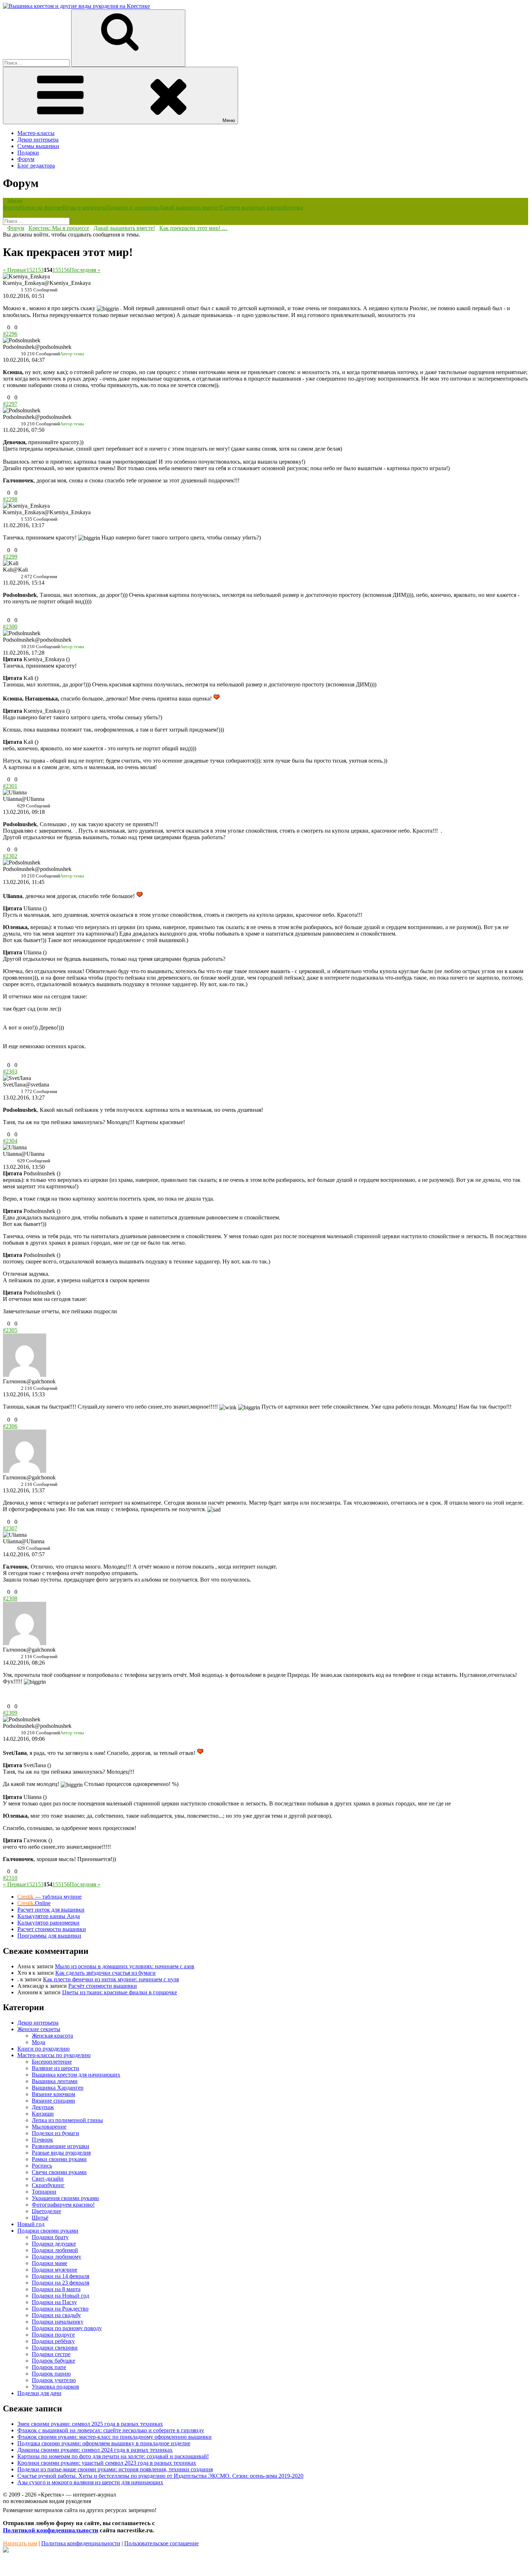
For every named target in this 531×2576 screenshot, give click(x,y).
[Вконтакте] (6, 2551)
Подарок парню (51, 2374)
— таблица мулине (49, 1897)
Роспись (42, 2166)
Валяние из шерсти (55, 2068)
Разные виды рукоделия (61, 2153)
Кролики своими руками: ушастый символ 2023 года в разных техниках (107, 2463)
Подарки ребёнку (53, 2341)
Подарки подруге (53, 2335)
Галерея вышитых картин (252, 207)
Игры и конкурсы (84, 207)
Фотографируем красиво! (63, 2205)
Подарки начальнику (58, 2322)
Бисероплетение (52, 2062)
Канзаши (43, 2114)
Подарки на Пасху (54, 2302)
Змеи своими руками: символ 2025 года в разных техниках (90, 2424)
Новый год (31, 2224)
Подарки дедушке (54, 2244)
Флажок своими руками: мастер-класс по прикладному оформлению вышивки (115, 2437)
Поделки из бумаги (55, 2133)
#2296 (10, 334)
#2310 (10, 1878)
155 (57, 270)
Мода (38, 2042)
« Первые (15, 270)
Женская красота (52, 2036)
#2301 (10, 786)
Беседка (293, 207)
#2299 (10, 557)
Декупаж (43, 2107)
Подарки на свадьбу (56, 2315)
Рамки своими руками (59, 2159)
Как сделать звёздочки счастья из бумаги (105, 1973)
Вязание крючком (53, 2094)
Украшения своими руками (65, 2198)
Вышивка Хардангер (58, 2088)
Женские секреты (39, 2029)
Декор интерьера (38, 140)
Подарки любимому (57, 2257)
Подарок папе (49, 2367)
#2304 (10, 1141)
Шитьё (40, 2218)
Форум (26, 159)
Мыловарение (49, 2127)
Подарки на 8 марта (56, 2289)
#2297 (10, 404)
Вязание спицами (53, 2101)
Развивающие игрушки (61, 2146)
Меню (229, 120)
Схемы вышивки (38, 146)
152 (31, 270)
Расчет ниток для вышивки (51, 1910)
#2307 (10, 1528)
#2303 (10, 1072)
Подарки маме (49, 2263)
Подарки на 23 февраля (61, 2283)
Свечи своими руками (59, 2172)
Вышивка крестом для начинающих (76, 2075)
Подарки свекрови (55, 2348)
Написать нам (20, 2543)
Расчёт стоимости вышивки (103, 1986)
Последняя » (85, 270)
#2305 (10, 1330)
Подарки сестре (51, 2354)
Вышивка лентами (55, 2081)
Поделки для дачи (39, 2393)
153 (39, 270)
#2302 (10, 856)
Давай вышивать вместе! (190, 207)
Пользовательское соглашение (161, 2543)
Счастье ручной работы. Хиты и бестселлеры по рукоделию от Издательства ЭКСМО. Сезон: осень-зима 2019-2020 (160, 2476)
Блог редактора (36, 166)
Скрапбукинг (48, 2185)
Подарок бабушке (53, 2361)
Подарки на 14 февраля (61, 2276)
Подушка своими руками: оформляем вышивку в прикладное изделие (104, 2443)
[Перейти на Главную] (76, 6)
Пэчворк (42, 2140)
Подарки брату (50, 2237)
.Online (34, 1903)
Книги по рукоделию (44, 2049)
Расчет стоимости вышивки (52, 1929)
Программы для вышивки (49, 1936)
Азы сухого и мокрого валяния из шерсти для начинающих (90, 2482)
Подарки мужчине (55, 2270)
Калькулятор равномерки (48, 1923)
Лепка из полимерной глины (67, 2120)
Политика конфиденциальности (81, 2543)
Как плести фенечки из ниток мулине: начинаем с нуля (111, 1979)
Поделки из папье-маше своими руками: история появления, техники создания (115, 2469)
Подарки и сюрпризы (133, 207)
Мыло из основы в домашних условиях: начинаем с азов (125, 1966)
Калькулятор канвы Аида (49, 1916)
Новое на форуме (41, 207)
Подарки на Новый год (61, 2296)
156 (65, 270)
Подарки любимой (55, 2250)
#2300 (10, 627)
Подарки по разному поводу (67, 2328)
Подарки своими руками (48, 2231)
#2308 (10, 1598)
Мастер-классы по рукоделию (54, 2055)
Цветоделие (46, 2211)
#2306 (10, 1426)
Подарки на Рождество (60, 2309)
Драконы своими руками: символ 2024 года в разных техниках (95, 2450)
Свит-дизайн (48, 2179)
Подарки (28, 153)
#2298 (10, 499)
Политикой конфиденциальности (51, 2530)
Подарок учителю (54, 2380)
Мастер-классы (36, 133)
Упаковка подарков (55, 2387)
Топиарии (44, 2192)
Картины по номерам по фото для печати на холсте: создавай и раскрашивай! (113, 2456)
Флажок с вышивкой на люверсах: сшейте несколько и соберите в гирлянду (111, 2430)
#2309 (10, 1713)
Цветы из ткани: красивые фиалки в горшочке (120, 1992)
